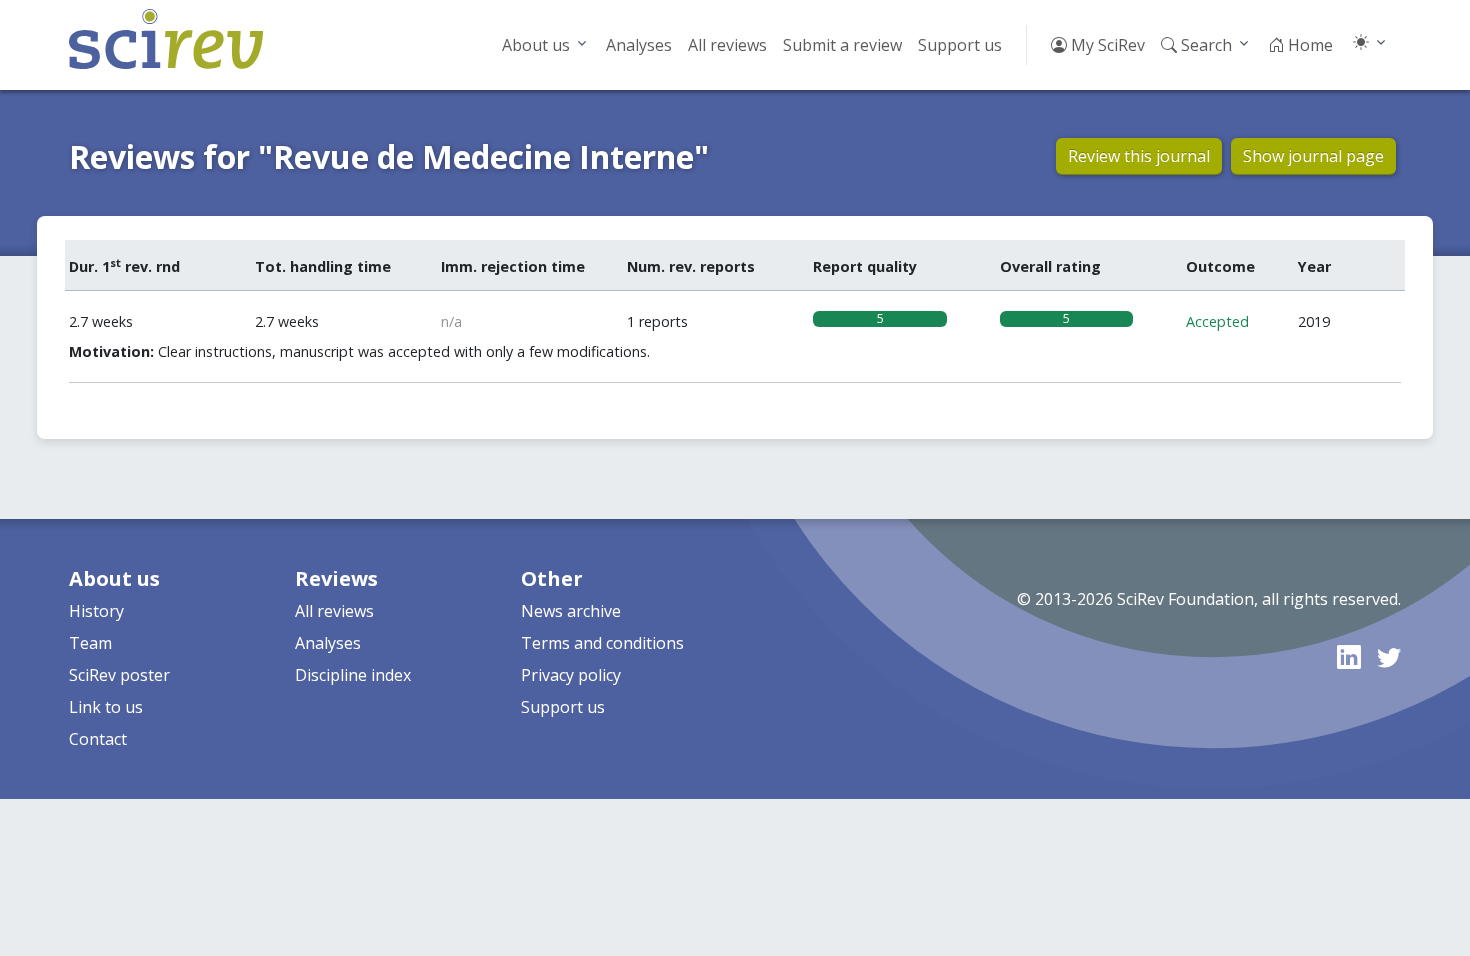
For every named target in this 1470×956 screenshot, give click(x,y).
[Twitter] (1389, 656)
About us (536, 45)
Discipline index (353, 675)
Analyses (639, 45)
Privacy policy (571, 675)
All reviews (727, 45)
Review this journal (1139, 156)
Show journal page (1313, 156)
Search (1204, 45)
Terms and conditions (602, 643)
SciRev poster (119, 675)
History (96, 611)
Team (90, 643)
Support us (960, 45)
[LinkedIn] (1349, 656)
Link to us (106, 707)
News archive (571, 611)
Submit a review (842, 45)
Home (1308, 45)
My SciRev (1106, 45)
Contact (98, 739)
